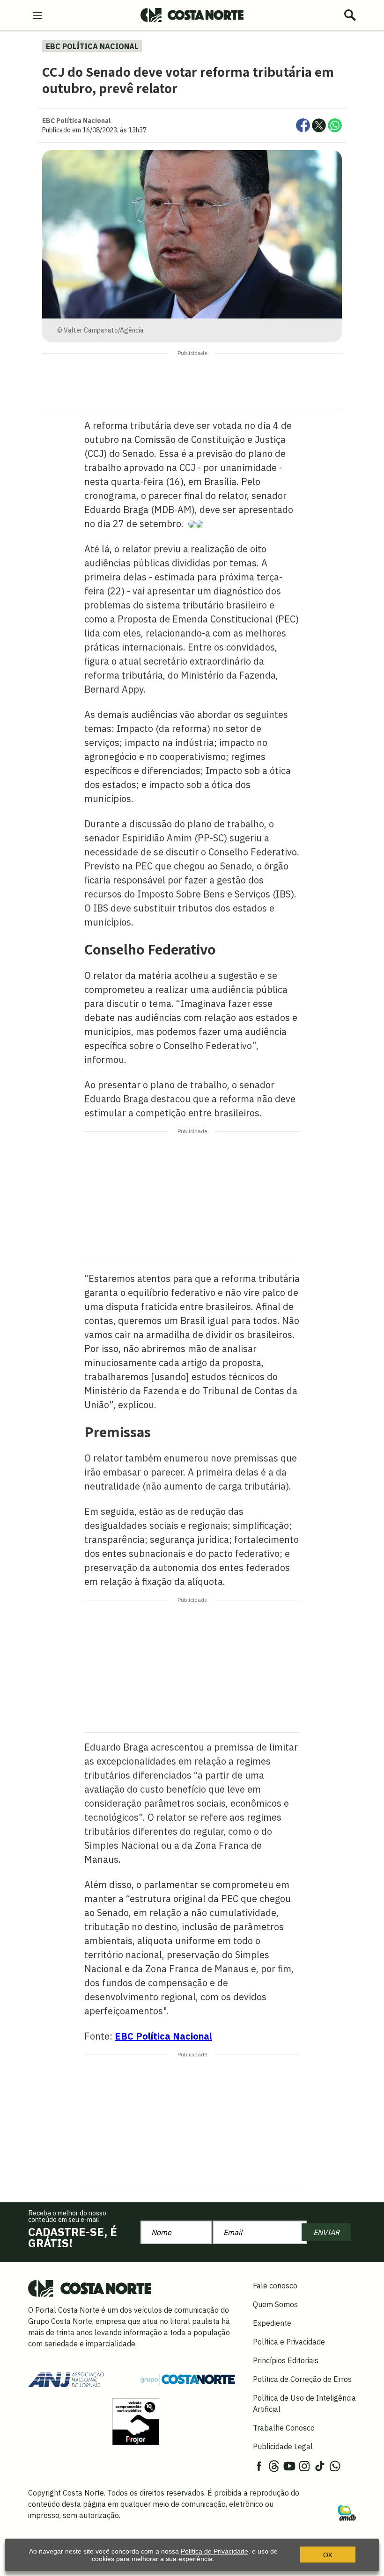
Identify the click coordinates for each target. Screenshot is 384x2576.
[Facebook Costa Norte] (259, 2465)
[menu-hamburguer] (37, 14)
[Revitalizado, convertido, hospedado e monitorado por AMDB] (347, 2512)
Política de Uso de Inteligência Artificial (304, 2403)
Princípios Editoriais (286, 2360)
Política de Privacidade (214, 2551)
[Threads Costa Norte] (274, 2465)
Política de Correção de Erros (302, 2379)
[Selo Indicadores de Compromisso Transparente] (136, 2421)
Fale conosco (275, 2286)
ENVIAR (326, 2232)
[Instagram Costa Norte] (304, 2465)
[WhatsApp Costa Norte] (335, 2465)
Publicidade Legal (283, 2446)
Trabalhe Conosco (284, 2428)
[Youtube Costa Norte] (289, 2465)
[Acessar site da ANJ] (66, 2379)
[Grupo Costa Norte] (188, 2379)
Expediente (272, 2323)
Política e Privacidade (289, 2342)
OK (328, 2555)
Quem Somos (275, 2304)
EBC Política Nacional (163, 2036)
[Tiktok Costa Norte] (320, 2465)
